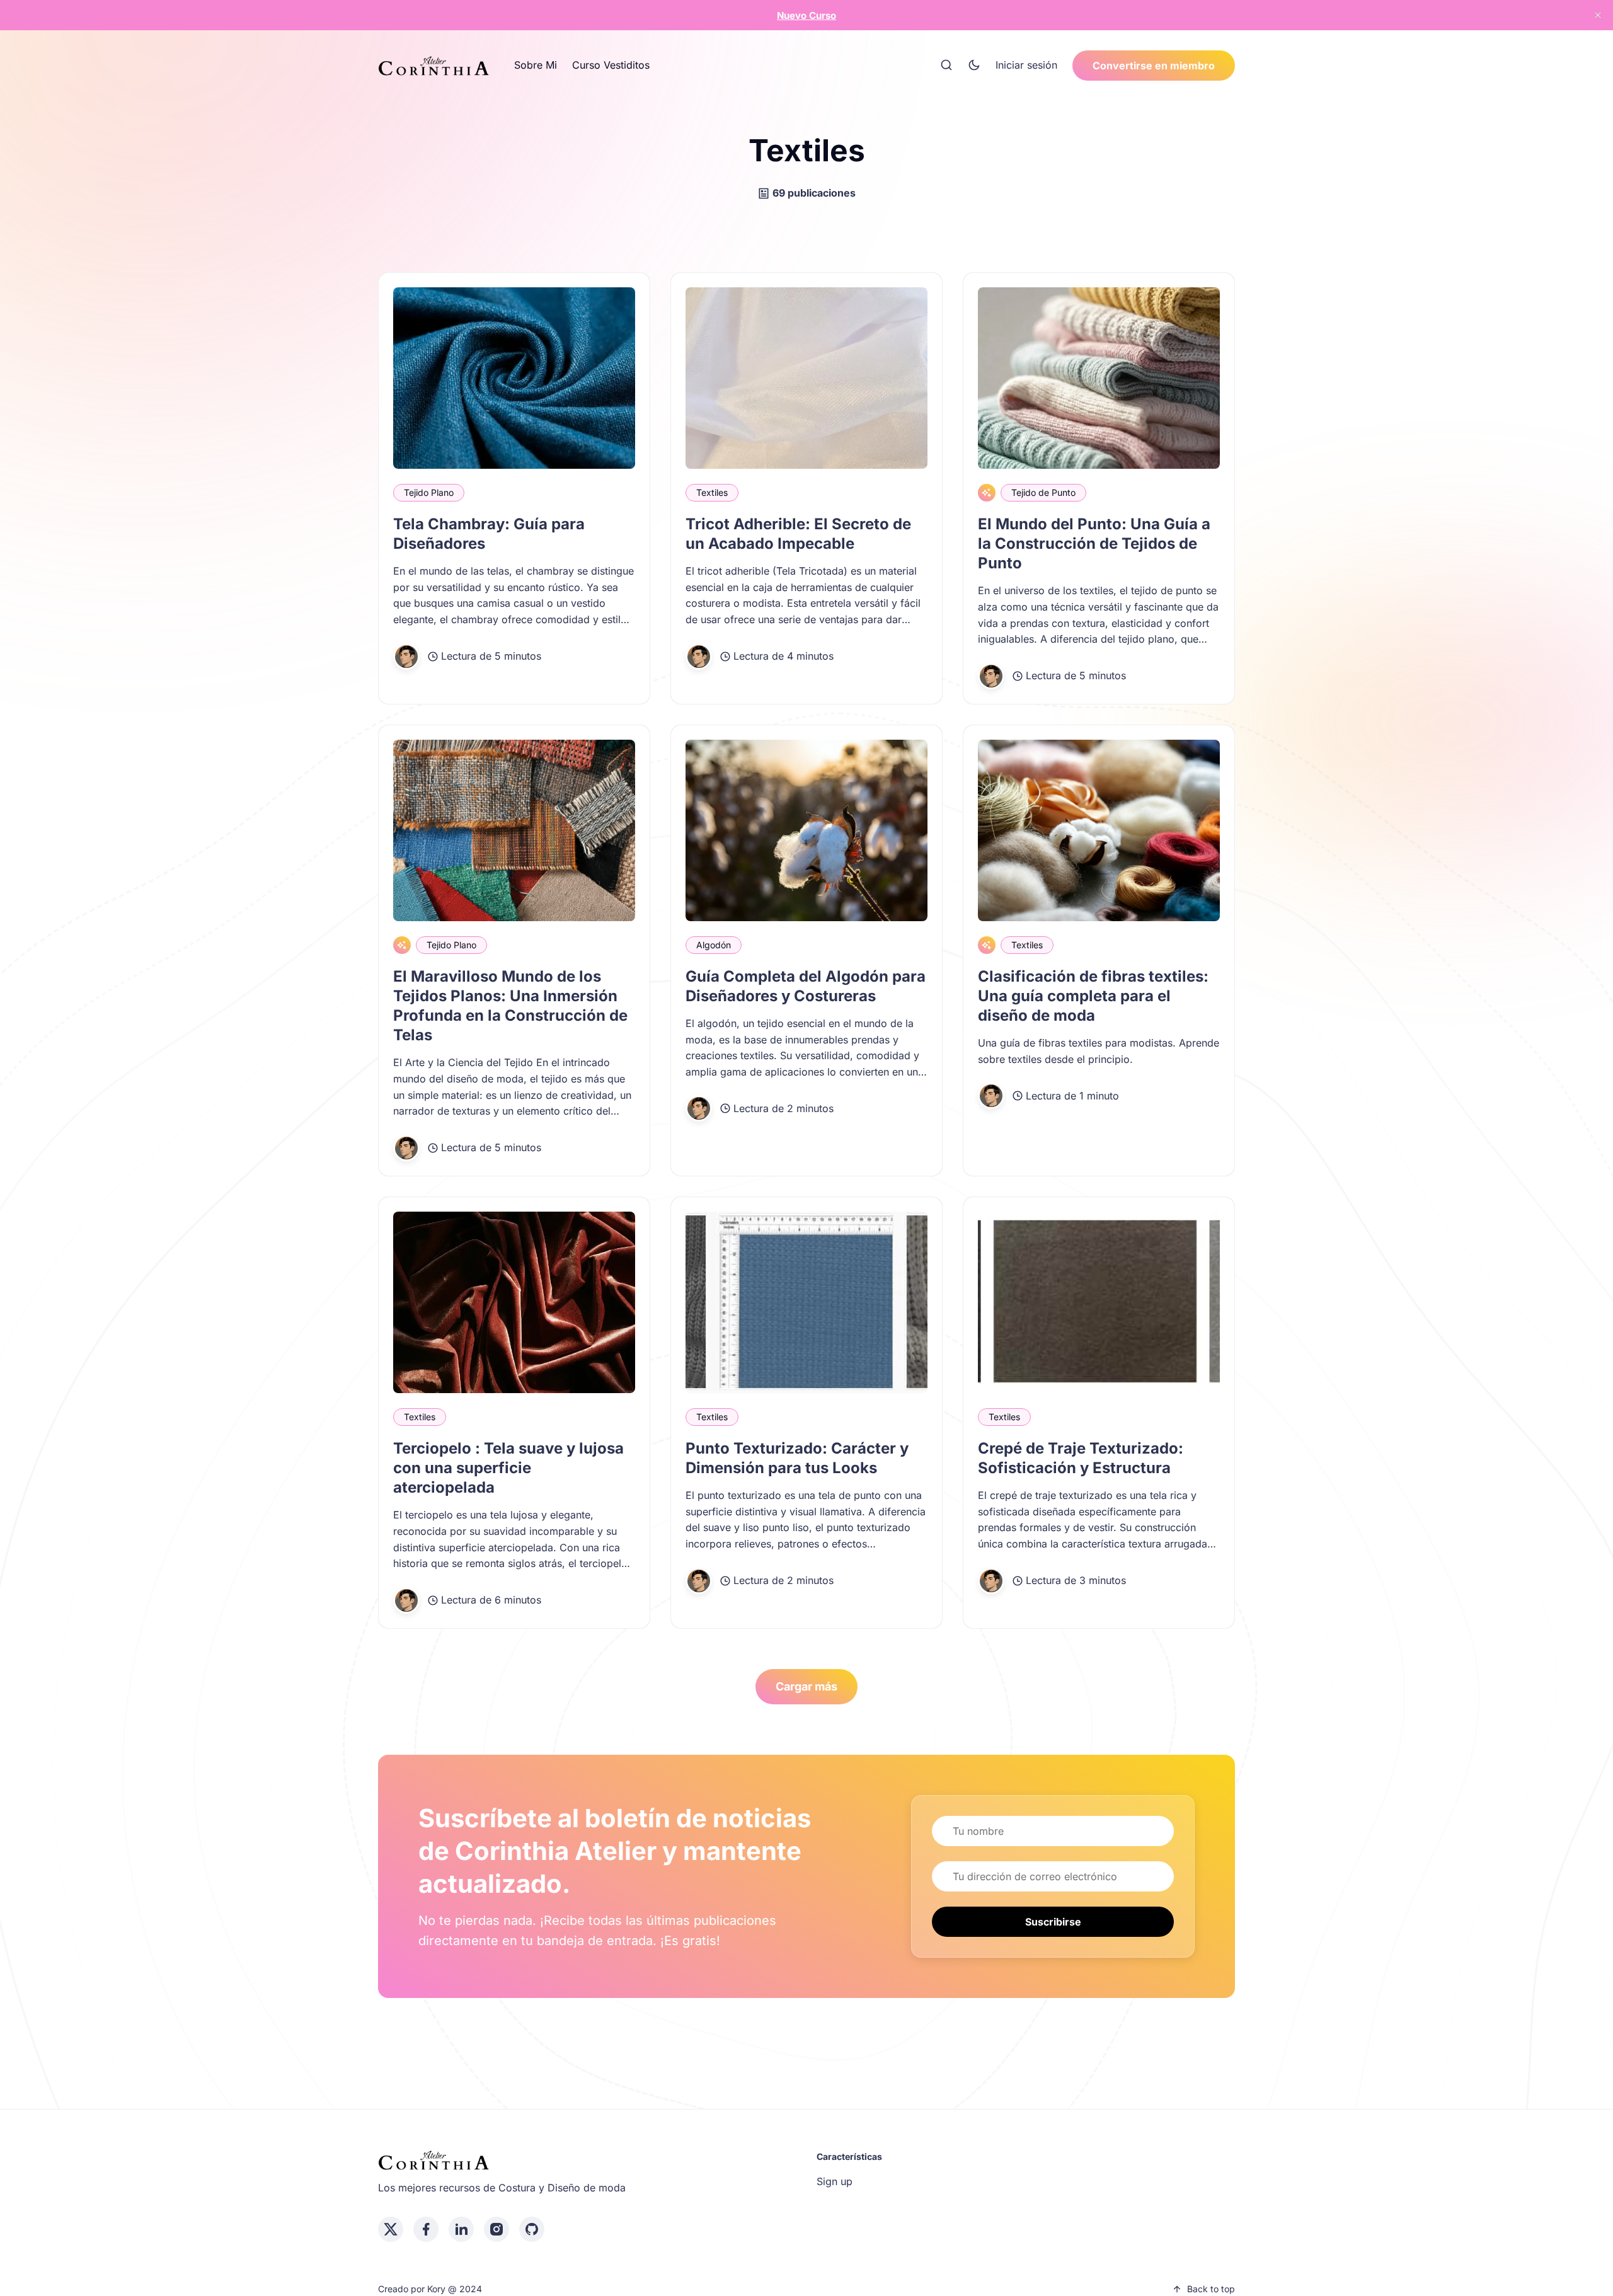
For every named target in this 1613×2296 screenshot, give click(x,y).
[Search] (946, 66)
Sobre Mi (536, 65)
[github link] (532, 2229)
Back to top (1211, 2289)
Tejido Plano (429, 492)
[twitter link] (391, 2229)
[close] (1598, 15)
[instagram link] (497, 2229)
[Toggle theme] (974, 66)
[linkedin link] (461, 2229)
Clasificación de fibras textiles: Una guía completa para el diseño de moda (1093, 996)
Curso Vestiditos (611, 65)
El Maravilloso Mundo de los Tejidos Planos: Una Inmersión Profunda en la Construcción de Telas (510, 1006)
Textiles (712, 492)
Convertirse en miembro (1154, 66)
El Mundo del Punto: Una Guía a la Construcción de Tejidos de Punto (1094, 543)
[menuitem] (536, 66)
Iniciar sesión (1026, 65)
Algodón (714, 945)
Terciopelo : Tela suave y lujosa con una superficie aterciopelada (508, 1468)
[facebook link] (426, 2229)
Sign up (835, 2181)
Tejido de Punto (1043, 492)
